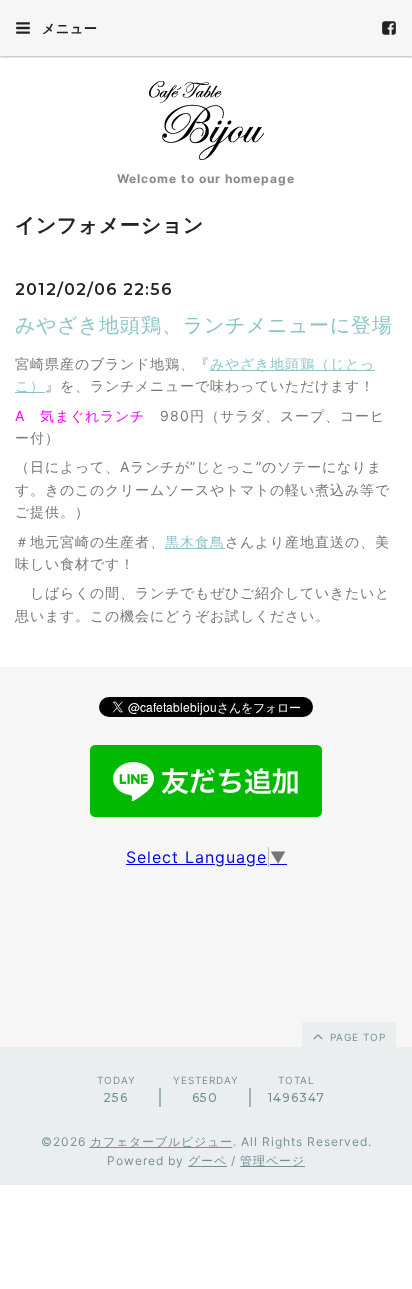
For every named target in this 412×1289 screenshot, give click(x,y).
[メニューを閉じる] (206, 644)
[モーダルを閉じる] (206, 644)
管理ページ (272, 1160)
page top (356, 1037)
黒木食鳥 (195, 541)
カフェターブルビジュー (161, 1141)
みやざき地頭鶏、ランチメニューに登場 (204, 325)
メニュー (68, 28)
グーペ (207, 1160)
